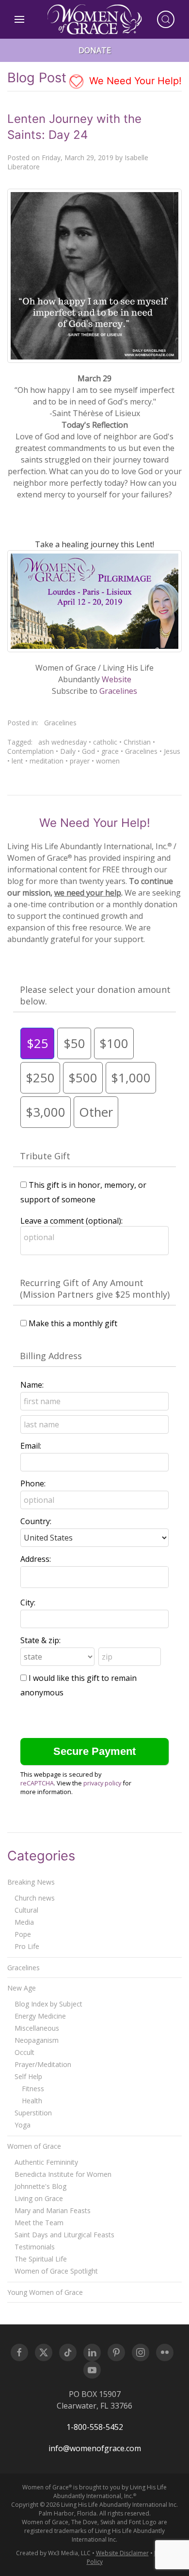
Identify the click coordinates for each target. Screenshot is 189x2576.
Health (32, 2101)
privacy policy (102, 1783)
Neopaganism (37, 2040)
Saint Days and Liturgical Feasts (64, 2235)
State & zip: (40, 1640)
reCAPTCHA (37, 1783)
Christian (137, 742)
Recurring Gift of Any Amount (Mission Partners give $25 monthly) (95, 1288)
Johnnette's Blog (40, 2186)
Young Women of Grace (45, 2292)
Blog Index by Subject (48, 2004)
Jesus (172, 751)
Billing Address (51, 1356)
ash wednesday (63, 742)
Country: (36, 1521)
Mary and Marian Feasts (53, 2210)
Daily (68, 751)
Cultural (26, 1910)
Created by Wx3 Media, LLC (53, 2553)
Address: (36, 1559)
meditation (47, 761)
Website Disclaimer (122, 2553)
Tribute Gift (45, 1156)
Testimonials (35, 2247)
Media (24, 1922)
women (108, 761)
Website (117, 679)
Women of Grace (34, 2146)
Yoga (23, 2125)
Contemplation (31, 751)
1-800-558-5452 (95, 2427)
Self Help (28, 2076)
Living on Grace (39, 2198)
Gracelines (118, 691)
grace (110, 751)
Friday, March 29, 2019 (78, 157)
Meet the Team (39, 2223)
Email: (31, 1446)
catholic (105, 742)
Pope (23, 1934)
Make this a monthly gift (73, 1323)
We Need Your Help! (134, 81)
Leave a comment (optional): (71, 1221)
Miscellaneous (37, 2028)
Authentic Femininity (46, 2162)
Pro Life (27, 1946)
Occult (24, 2052)
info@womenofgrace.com (95, 2448)
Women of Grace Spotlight (56, 2271)
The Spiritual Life (41, 2259)
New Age (22, 1988)
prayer (80, 761)
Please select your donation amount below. (95, 995)
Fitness (33, 2089)
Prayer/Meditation (43, 2064)
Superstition (33, 2113)
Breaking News (31, 1882)
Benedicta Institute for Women (63, 2174)
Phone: (33, 1483)
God (88, 751)
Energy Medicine (40, 2016)
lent (17, 761)
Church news (35, 1898)
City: (28, 1603)
